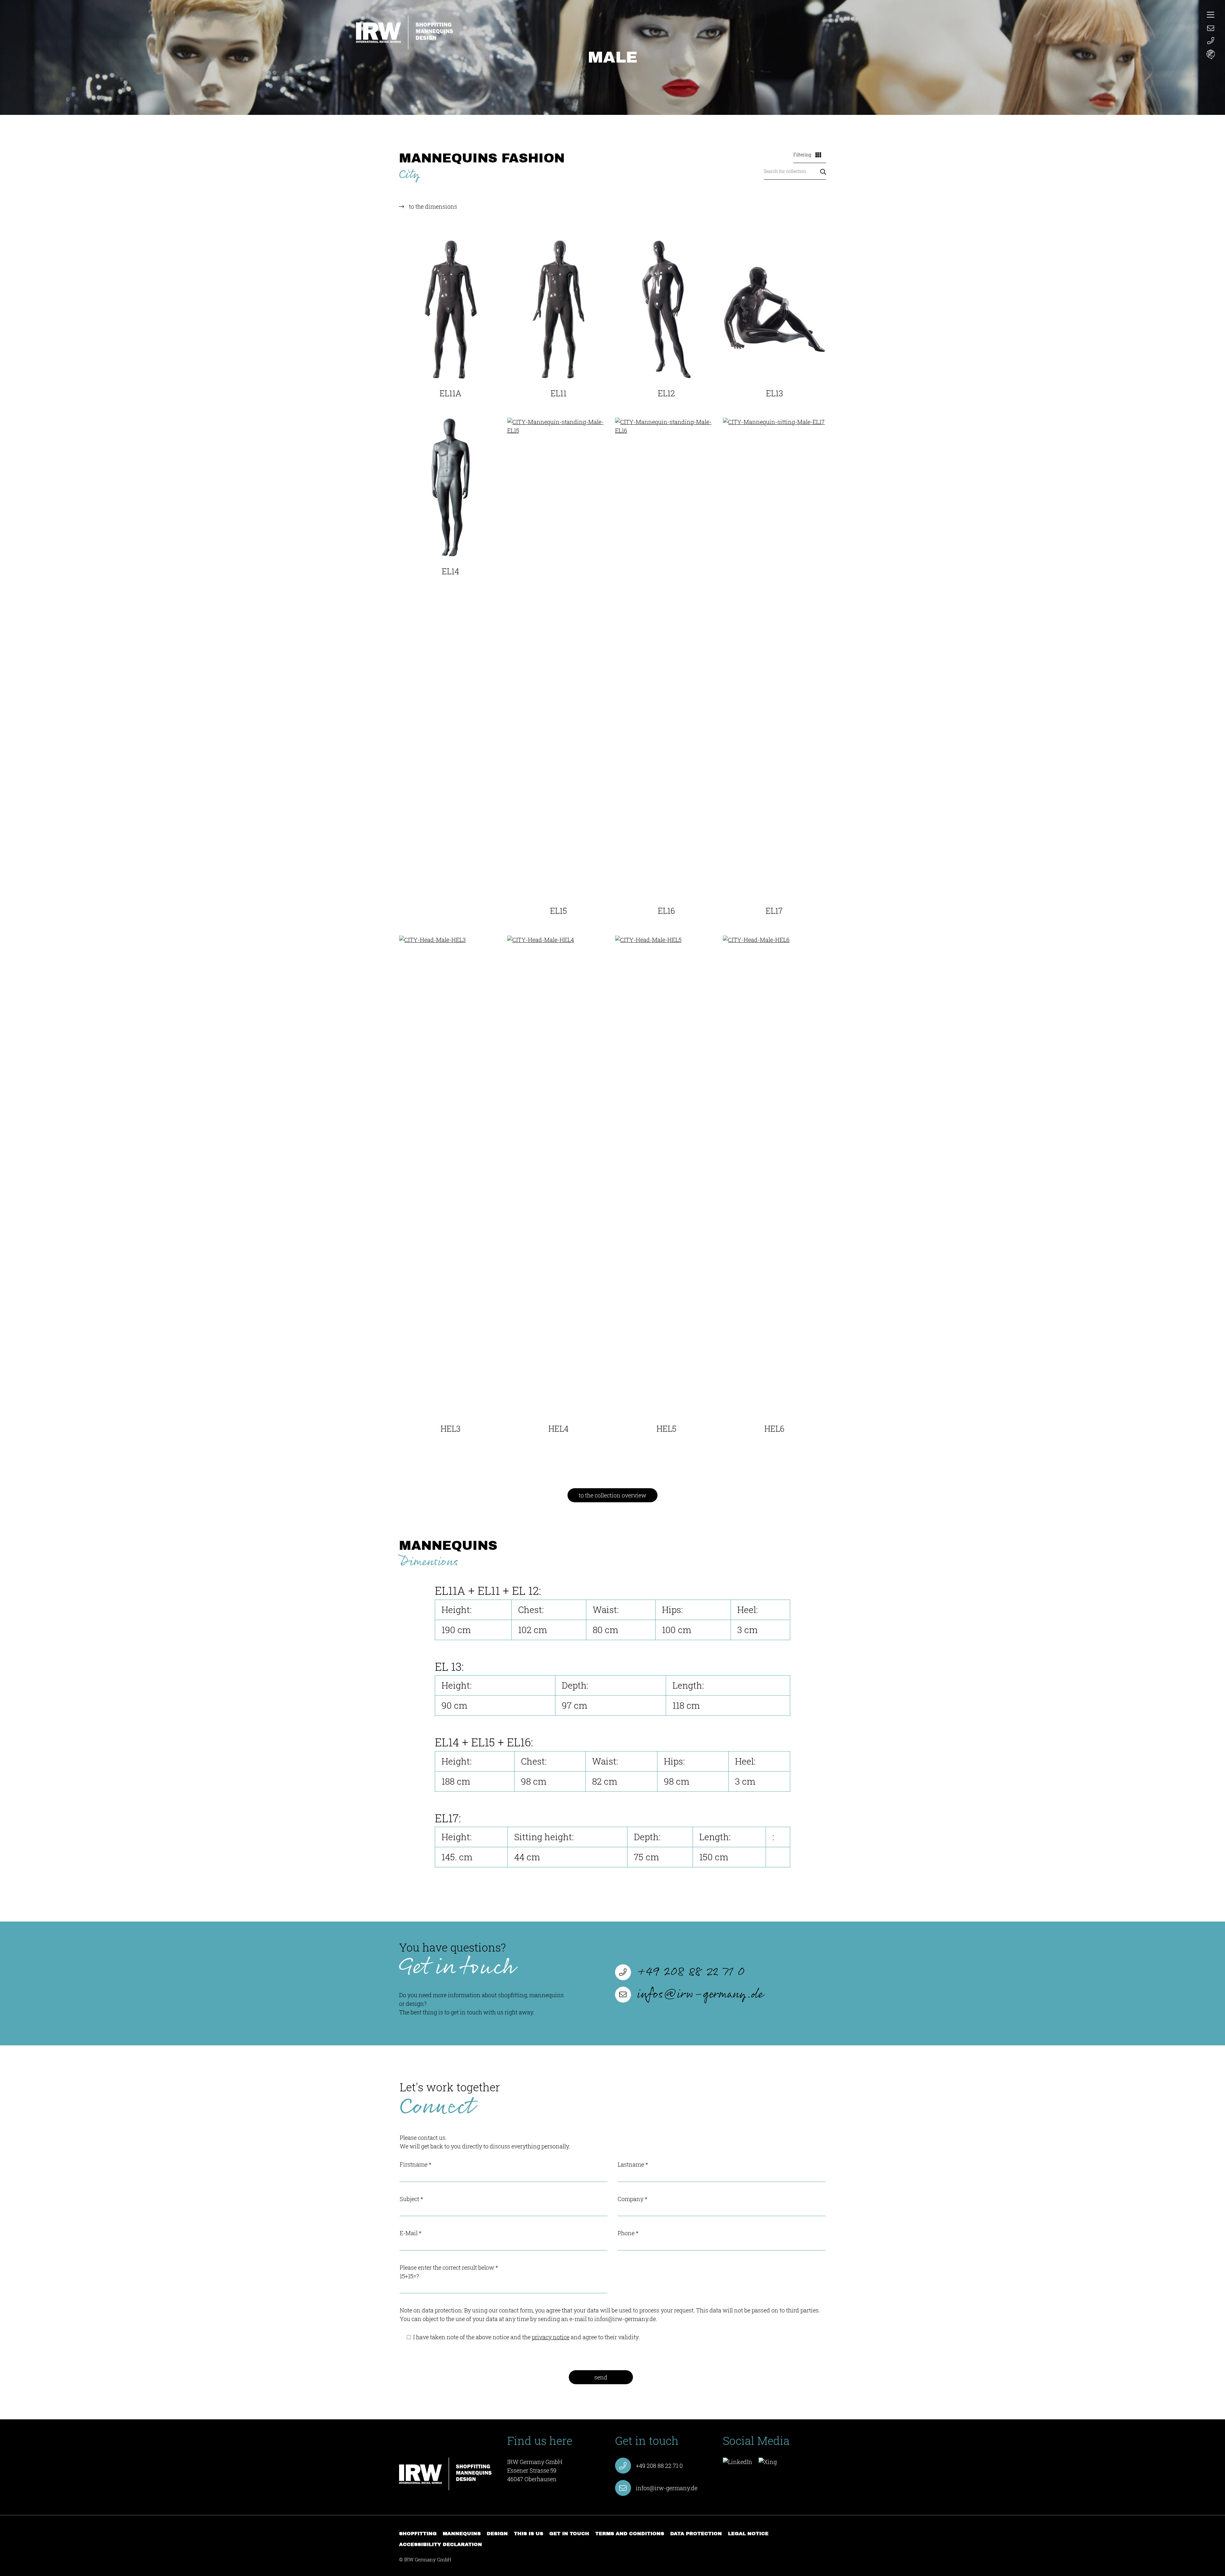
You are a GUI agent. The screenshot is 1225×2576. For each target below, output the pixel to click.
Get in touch (569, 2534)
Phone (628, 2233)
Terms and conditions (630, 2534)
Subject (411, 2199)
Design (497, 2534)
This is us (529, 2534)
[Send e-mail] (1211, 27)
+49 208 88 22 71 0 (691, 1972)
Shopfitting (418, 2534)
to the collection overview (612, 1495)
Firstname (416, 2164)
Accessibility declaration (441, 2544)
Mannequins (462, 2534)
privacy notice (551, 2337)
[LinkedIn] (738, 2462)
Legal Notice (748, 2534)
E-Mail (411, 2233)
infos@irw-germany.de (700, 1995)
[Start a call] (1211, 41)
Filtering (803, 155)
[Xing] (768, 2462)
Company (632, 2199)
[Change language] (1211, 55)
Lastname (633, 2164)
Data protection (696, 2534)
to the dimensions (433, 206)
